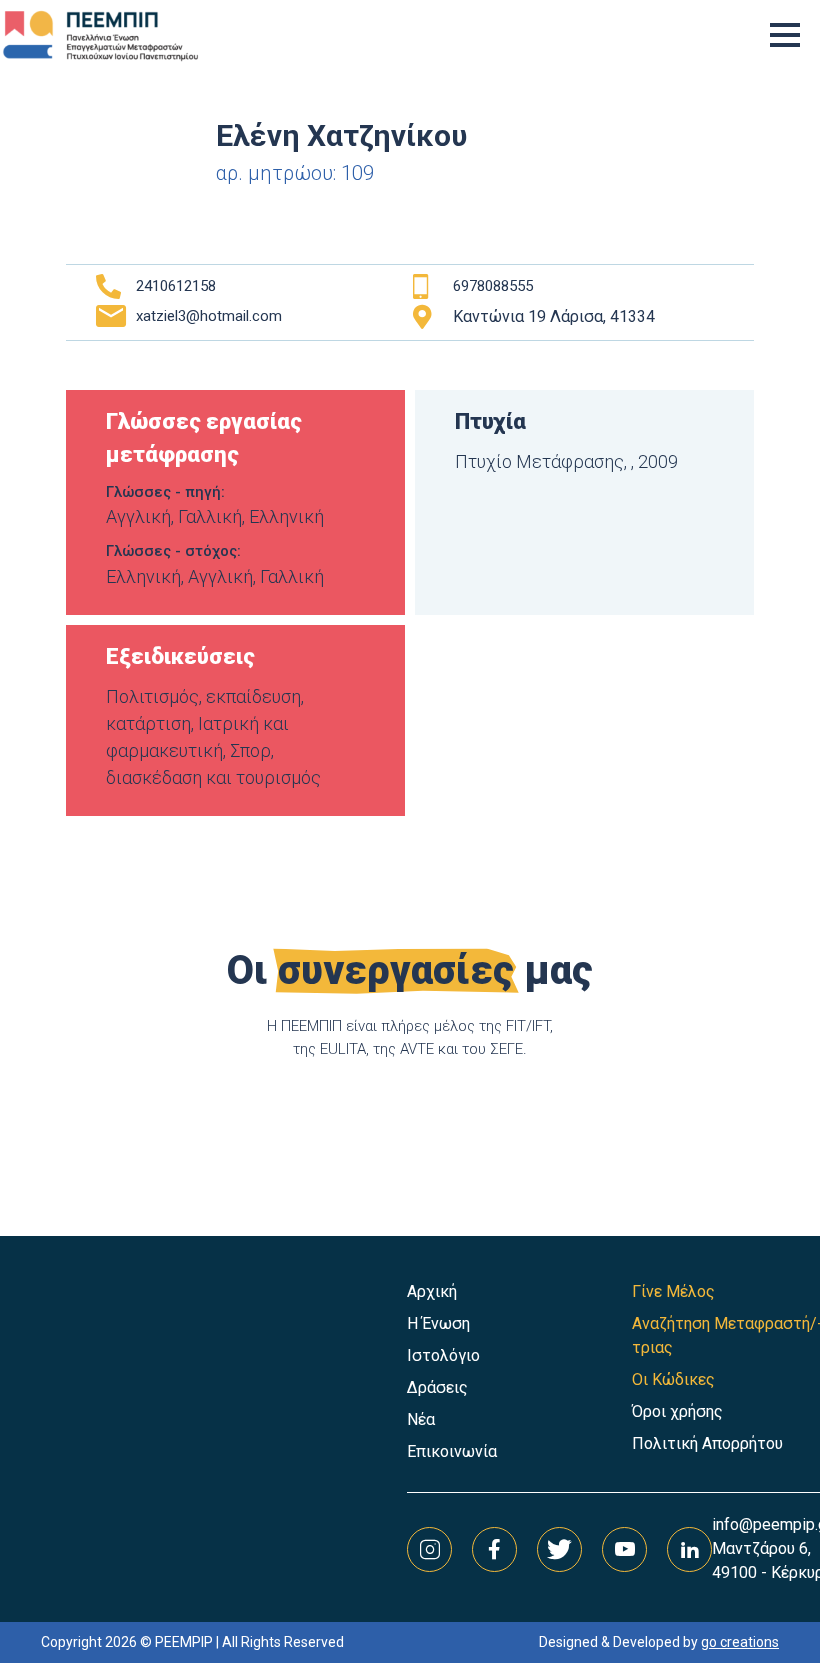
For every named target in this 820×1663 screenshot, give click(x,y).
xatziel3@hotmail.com (209, 316)
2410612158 (176, 286)
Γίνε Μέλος (673, 1291)
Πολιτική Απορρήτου (707, 1443)
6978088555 (493, 286)
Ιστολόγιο (443, 1355)
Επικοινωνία (452, 1451)
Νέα (421, 1419)
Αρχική (432, 1291)
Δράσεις (437, 1387)
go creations (740, 1642)
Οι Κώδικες (673, 1379)
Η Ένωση (438, 1323)
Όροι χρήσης (677, 1411)
